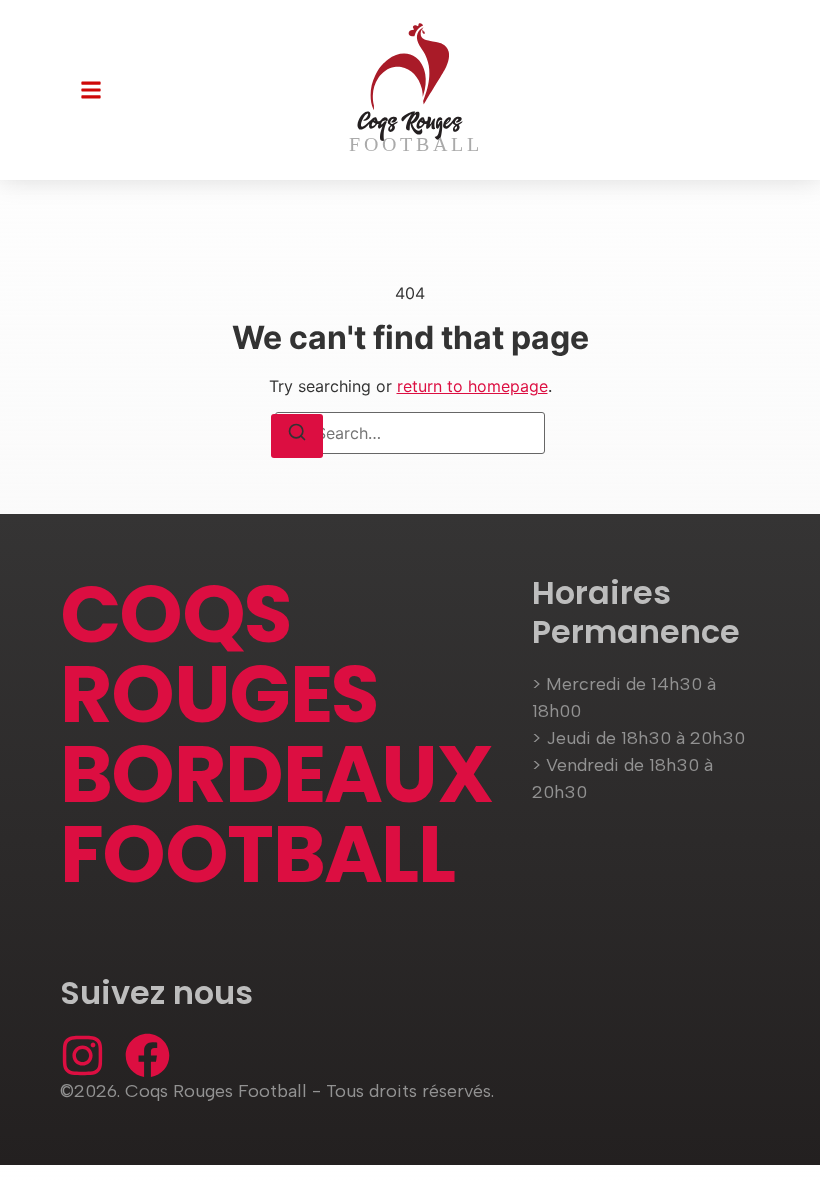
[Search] (297, 436)
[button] (91, 90)
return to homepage (472, 386)
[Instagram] (82, 1055)
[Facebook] (147, 1055)
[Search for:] (410, 433)
